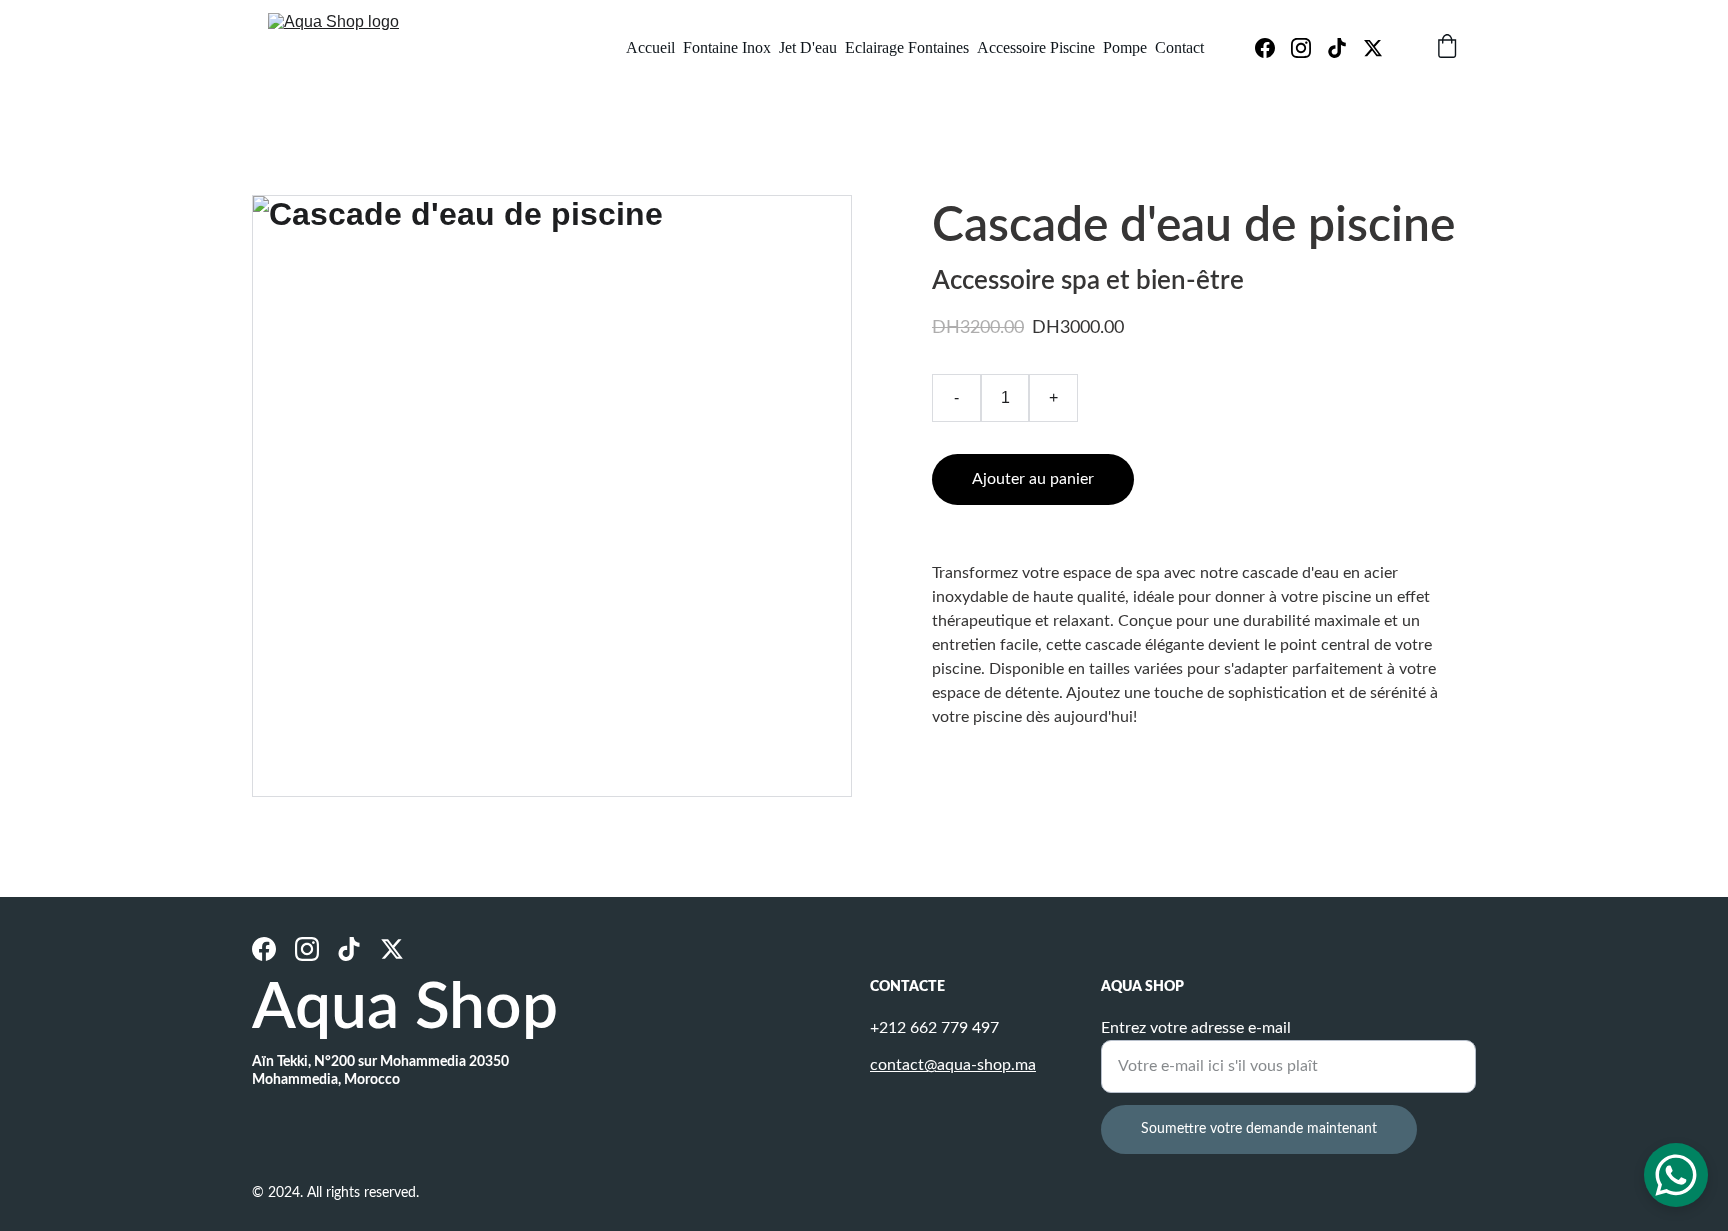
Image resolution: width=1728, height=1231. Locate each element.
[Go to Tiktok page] (1345, 48)
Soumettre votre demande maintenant (1259, 1129)
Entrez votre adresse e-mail (1196, 1028)
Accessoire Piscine (1036, 47)
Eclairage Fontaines (907, 47)
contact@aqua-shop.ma (953, 1065)
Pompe (1125, 47)
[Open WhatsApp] (1676, 1175)
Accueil (650, 47)
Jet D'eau (808, 47)
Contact (1179, 47)
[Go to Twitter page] (1373, 48)
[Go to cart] (1447, 48)
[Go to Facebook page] (1273, 48)
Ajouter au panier (1033, 479)
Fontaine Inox (727, 47)
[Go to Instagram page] (1309, 48)
